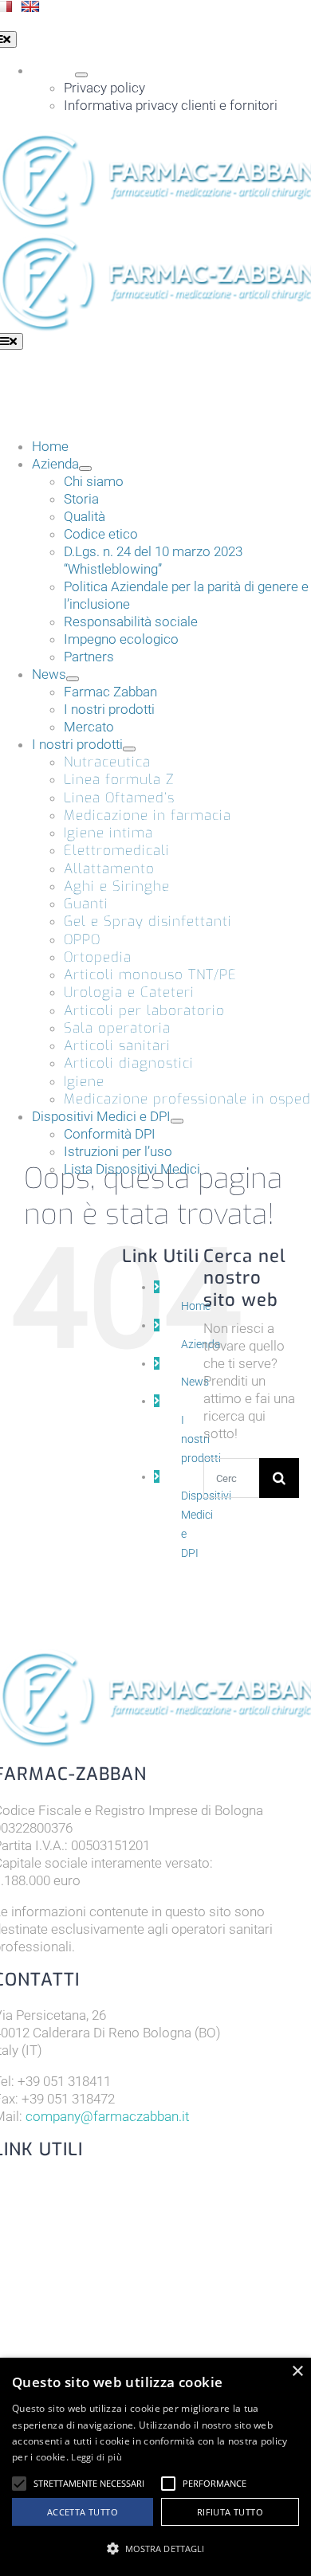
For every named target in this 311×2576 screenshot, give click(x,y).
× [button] (297, 2372)
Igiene (84, 1082)
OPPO (82, 940)
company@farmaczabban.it (107, 2116)
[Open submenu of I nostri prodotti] (129, 749)
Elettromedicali (117, 851)
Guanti (86, 904)
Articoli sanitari (117, 1046)
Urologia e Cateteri (129, 992)
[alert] (155, 2467)
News (195, 1382)
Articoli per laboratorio (144, 1011)
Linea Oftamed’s (119, 798)
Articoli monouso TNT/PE (150, 975)
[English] (30, 7)
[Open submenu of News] (73, 679)
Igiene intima (108, 833)
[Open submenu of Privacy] (81, 75)
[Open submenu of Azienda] (85, 469)
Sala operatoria (117, 1028)
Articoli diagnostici (129, 1063)
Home (196, 1306)
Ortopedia (98, 957)
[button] (19, 2484)
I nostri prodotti (201, 1439)
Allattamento (109, 869)
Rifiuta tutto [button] (230, 2512)
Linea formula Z (119, 780)
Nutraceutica (107, 762)
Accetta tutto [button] (83, 2512)
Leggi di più (96, 2457)
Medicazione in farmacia (148, 816)
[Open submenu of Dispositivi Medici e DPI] (177, 1121)
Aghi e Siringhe (117, 886)
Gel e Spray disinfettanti (148, 921)
